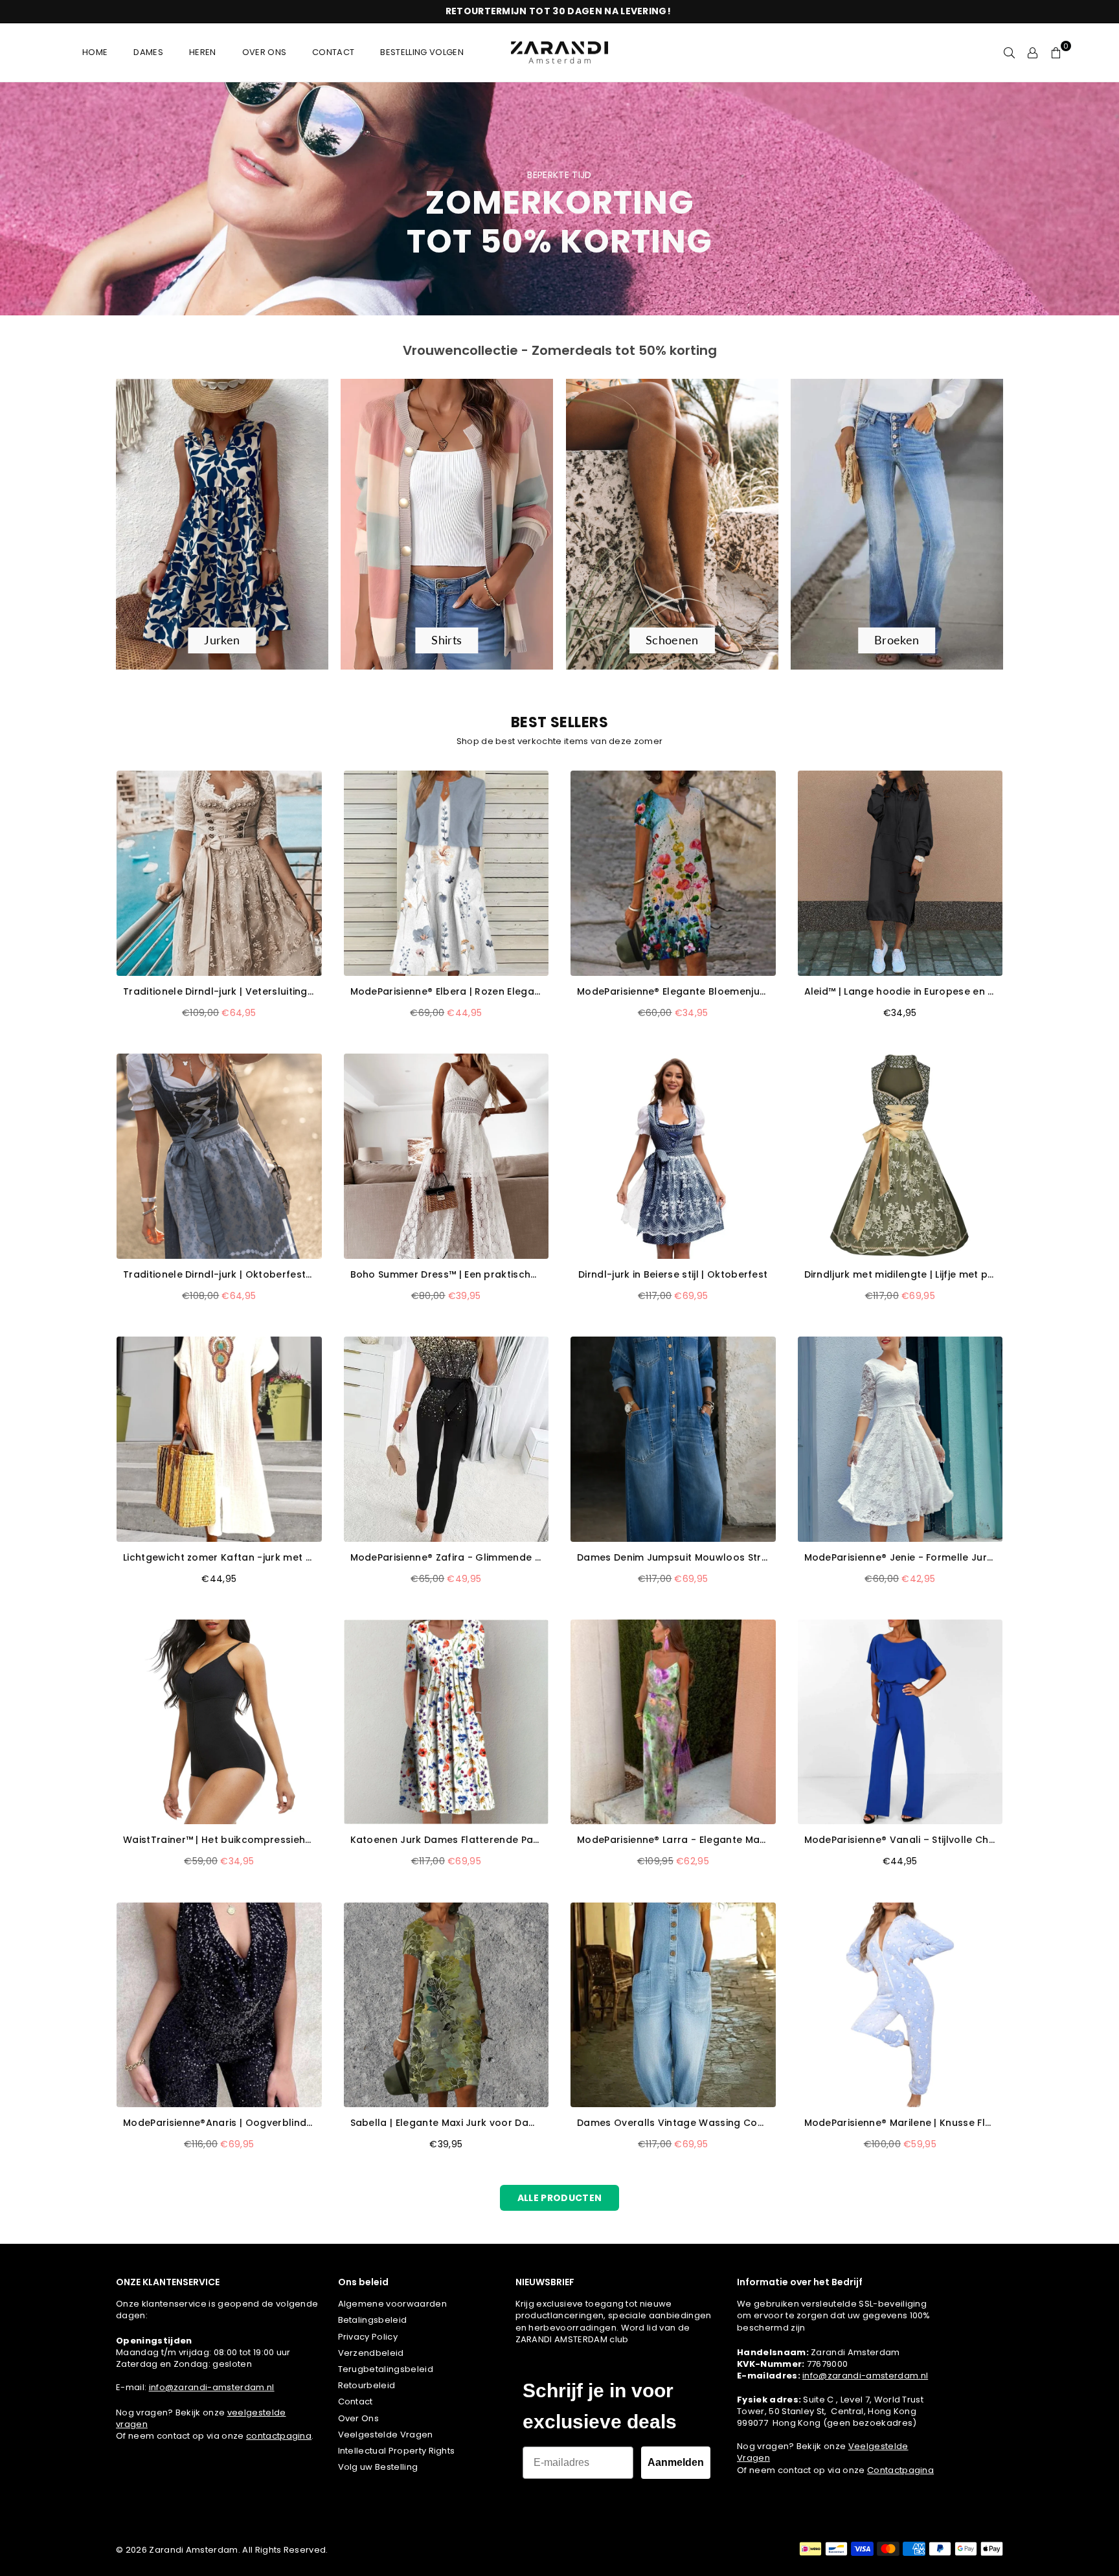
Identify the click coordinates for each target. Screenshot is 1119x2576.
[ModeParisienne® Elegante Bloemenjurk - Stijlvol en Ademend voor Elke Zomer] (673, 873)
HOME (95, 52)
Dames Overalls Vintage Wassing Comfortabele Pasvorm (673, 2123)
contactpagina (279, 2436)
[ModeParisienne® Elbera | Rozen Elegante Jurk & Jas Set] (446, 873)
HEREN (203, 52)
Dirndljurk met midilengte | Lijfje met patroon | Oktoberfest (900, 1275)
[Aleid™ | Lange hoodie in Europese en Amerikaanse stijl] (900, 873)
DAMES (148, 52)
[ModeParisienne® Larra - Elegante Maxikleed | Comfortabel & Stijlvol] (673, 1722)
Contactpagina (900, 2470)
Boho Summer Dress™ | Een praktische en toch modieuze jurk (446, 1275)
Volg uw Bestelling (378, 2467)
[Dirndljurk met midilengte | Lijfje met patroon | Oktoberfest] (900, 1156)
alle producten (559, 2198)
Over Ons (359, 2418)
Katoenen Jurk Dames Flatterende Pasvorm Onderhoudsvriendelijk (446, 1840)
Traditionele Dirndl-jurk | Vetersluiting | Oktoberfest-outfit (219, 992)
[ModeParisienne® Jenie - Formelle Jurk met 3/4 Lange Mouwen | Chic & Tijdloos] (900, 1439)
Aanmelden (676, 2462)
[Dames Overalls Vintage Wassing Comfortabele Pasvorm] (673, 2005)
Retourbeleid (367, 2385)
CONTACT (333, 52)
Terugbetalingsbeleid (386, 2369)
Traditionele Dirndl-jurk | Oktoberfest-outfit (219, 1275)
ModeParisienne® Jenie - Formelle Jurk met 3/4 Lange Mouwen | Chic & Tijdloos (900, 1558)
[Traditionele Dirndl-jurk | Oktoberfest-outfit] (219, 1156)
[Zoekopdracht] (1010, 52)
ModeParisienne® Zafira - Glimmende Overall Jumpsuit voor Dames (446, 1558)
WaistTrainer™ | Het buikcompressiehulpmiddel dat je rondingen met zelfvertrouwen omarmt (219, 1840)
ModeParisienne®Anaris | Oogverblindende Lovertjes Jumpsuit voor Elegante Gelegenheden (219, 2123)
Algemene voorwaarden (392, 2304)
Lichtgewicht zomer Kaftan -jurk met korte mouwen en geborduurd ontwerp (219, 1558)
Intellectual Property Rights (397, 2451)
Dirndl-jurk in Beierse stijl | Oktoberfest (673, 1275)
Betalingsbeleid (373, 2320)
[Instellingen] (1033, 52)
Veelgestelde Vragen (386, 2435)
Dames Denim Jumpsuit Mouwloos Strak (673, 1558)
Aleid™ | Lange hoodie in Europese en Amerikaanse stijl (900, 992)
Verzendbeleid (371, 2353)
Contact (356, 2401)
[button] (1056, 52)
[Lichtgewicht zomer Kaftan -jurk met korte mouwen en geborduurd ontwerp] (219, 1439)
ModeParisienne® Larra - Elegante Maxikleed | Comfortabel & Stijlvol (673, 1840)
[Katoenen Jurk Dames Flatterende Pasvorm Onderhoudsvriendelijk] (446, 1722)
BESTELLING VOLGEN (422, 52)
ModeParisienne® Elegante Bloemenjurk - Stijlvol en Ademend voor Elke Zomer (673, 992)
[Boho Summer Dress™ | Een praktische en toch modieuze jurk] (446, 1156)
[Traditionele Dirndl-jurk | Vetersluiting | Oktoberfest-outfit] (219, 873)
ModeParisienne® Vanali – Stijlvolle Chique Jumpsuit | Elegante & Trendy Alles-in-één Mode (900, 1840)
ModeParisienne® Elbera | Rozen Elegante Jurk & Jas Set (446, 992)
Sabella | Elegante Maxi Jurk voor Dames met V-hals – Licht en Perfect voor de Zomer (446, 2123)
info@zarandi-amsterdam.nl (212, 2387)
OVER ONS (265, 52)
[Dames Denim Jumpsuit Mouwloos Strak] (673, 1439)
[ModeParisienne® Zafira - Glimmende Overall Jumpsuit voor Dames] (446, 1439)
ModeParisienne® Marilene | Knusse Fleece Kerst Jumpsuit (900, 2123)
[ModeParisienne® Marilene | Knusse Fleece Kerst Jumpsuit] (900, 2005)
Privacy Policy (368, 2337)
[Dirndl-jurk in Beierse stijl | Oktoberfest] (673, 1156)
